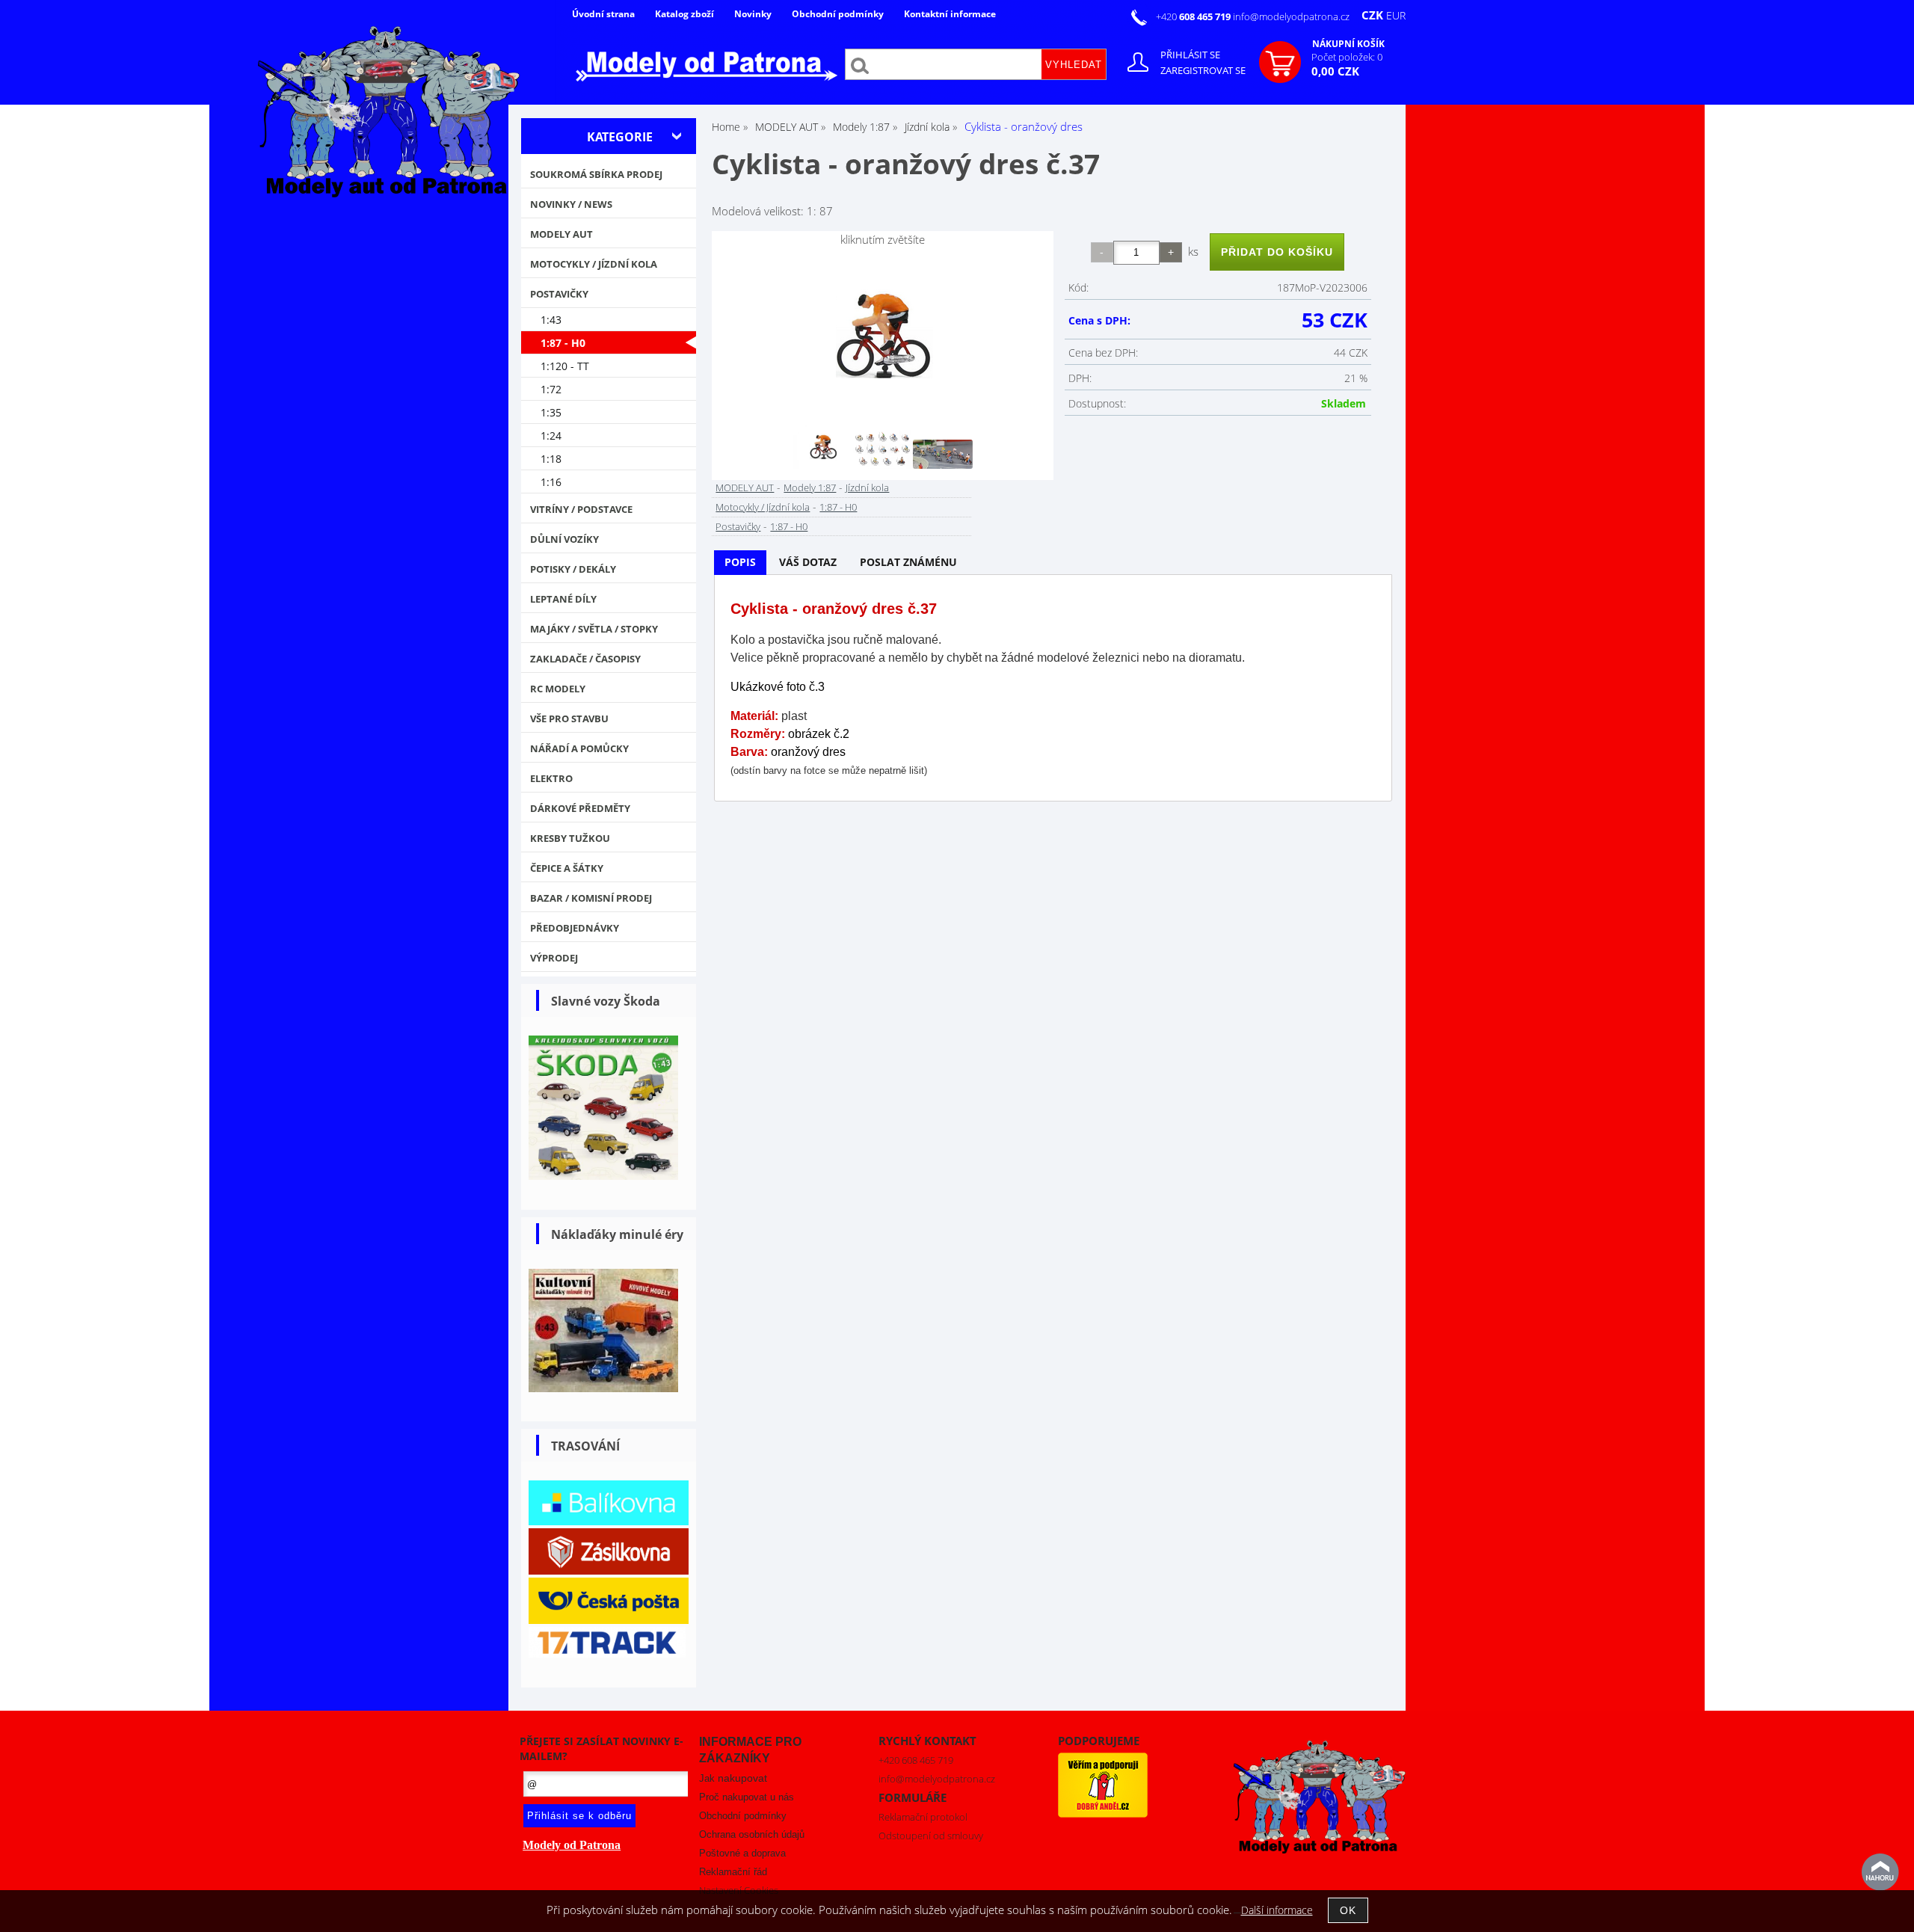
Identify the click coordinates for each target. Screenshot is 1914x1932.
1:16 (551, 482)
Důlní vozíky (564, 539)
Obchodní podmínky (838, 14)
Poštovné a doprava (742, 1853)
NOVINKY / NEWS (571, 204)
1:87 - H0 (838, 507)
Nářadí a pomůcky (579, 748)
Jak (733, 1778)
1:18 (551, 459)
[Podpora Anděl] (1103, 1814)
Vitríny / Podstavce (581, 509)
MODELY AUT (745, 487)
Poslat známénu (908, 562)
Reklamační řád (733, 1872)
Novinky (753, 14)
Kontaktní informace (950, 14)
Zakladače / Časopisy (585, 659)
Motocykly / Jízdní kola (763, 507)
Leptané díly (563, 599)
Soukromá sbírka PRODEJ (596, 174)
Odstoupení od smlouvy (931, 1836)
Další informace (1277, 1910)
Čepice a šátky (567, 868)
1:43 (551, 320)
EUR (1396, 15)
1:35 (551, 412)
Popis (740, 562)
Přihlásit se (1190, 55)
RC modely (558, 689)
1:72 (551, 389)
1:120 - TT (565, 366)
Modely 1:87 (810, 487)
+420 (1194, 16)
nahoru (1880, 1872)
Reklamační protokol (923, 1817)
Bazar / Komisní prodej (591, 898)
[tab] (740, 563)
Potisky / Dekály (573, 569)
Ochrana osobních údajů (752, 1834)
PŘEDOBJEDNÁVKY (575, 928)
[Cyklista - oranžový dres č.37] (883, 334)
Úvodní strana (603, 14)
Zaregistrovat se (1203, 70)
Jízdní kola (867, 487)
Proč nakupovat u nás (747, 1797)
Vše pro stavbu (569, 719)
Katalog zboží (684, 14)
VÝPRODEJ (554, 958)
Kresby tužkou (570, 838)
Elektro (551, 778)
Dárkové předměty (580, 808)
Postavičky (738, 526)
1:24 (551, 436)
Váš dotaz (808, 562)
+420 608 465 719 (916, 1760)
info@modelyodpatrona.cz (1291, 16)
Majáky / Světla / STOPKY (594, 629)
